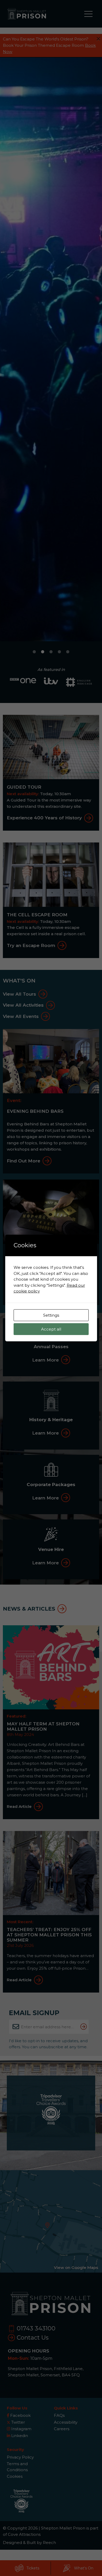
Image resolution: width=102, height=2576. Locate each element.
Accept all (51, 1329)
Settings (51, 1315)
